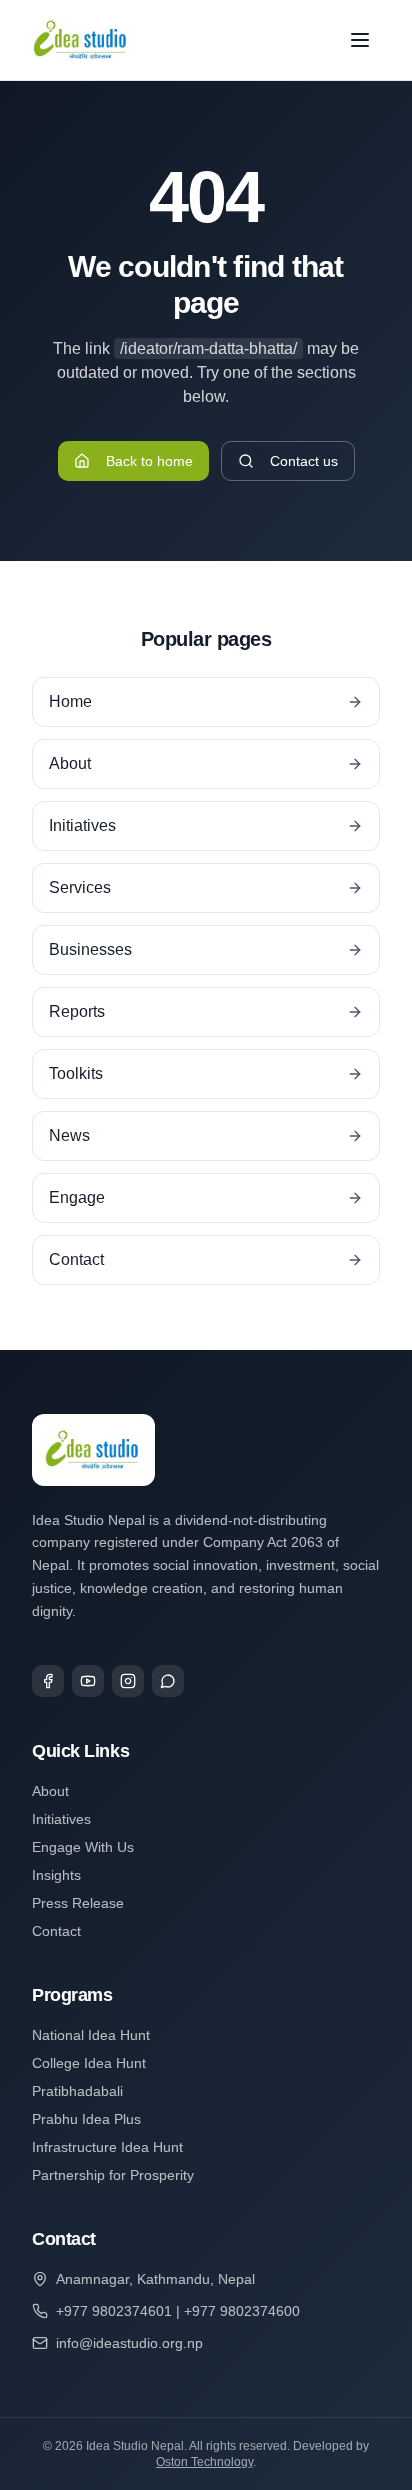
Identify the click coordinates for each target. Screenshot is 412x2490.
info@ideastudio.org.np (129, 2343)
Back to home (149, 461)
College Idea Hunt (89, 2063)
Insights (56, 1875)
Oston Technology (204, 2462)
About (50, 1791)
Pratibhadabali (77, 2091)
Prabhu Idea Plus (86, 2119)
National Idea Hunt (91, 2035)
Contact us (304, 461)
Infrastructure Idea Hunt (107, 2147)
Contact (56, 1931)
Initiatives (61, 1819)
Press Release (78, 1903)
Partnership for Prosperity (113, 2175)
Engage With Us (83, 1847)
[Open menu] (360, 40)
